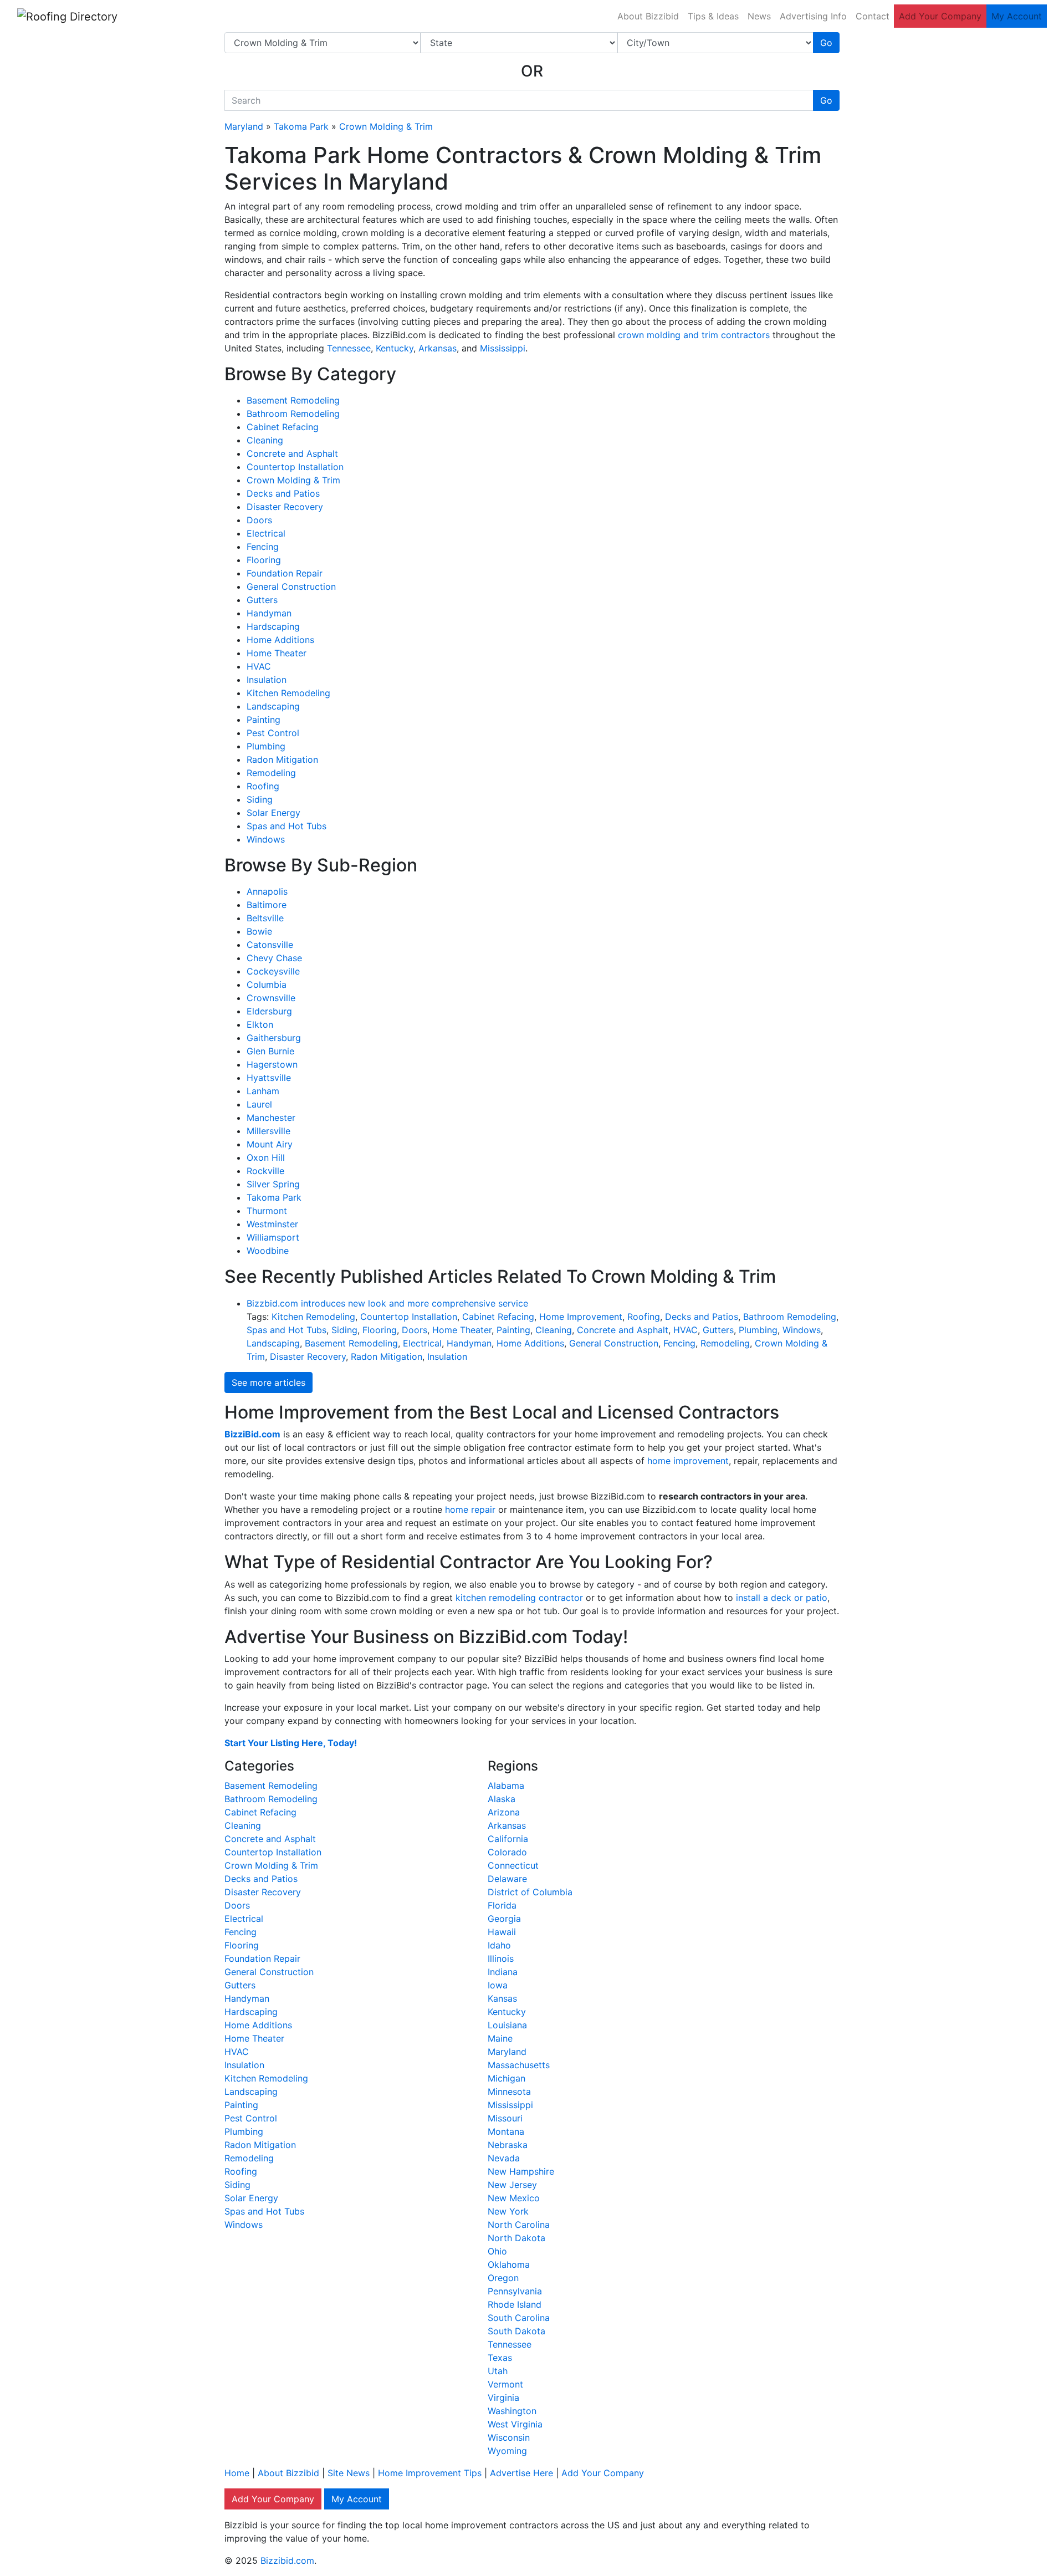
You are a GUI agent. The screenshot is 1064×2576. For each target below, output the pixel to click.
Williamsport (273, 1237)
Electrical (266, 533)
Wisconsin (509, 2437)
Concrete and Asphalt (292, 453)
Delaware (507, 1879)
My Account (1017, 16)
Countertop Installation (295, 467)
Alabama (506, 1786)
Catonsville (270, 945)
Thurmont (267, 1211)
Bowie (259, 931)
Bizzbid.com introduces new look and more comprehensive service (387, 1303)
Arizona (504, 1812)
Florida (502, 1905)
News (759, 16)
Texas (500, 2358)
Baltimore (267, 905)
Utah (498, 2371)
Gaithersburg (274, 1038)
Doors (259, 520)
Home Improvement (581, 1317)
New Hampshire (521, 2171)
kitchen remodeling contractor (519, 1598)
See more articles (268, 1383)
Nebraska (508, 2145)
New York (508, 2211)
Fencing (263, 547)
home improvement (688, 1461)
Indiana (503, 1972)
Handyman (269, 613)
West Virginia (515, 2424)
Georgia (504, 1919)
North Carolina (519, 2225)
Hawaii (502, 1932)
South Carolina (519, 2318)
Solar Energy (273, 813)
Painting (264, 720)
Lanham (263, 1091)
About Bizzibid (648, 16)
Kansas (502, 1998)
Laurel (259, 1104)
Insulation (267, 680)
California (508, 1839)
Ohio (497, 2251)
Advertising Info (813, 16)
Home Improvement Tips (430, 2473)
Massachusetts (519, 2065)
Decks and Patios (283, 493)
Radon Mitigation (282, 759)
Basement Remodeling (293, 400)
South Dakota (516, 2331)
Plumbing (266, 746)
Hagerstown (272, 1064)
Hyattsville (269, 1078)
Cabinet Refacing (283, 427)
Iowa (498, 1985)
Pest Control (273, 733)
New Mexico (514, 2198)
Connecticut (513, 1865)
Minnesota (509, 2092)
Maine (500, 2038)
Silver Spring (273, 1184)
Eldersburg (269, 1011)
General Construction (291, 586)
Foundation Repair (285, 573)
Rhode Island (515, 2304)
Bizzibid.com (287, 2560)
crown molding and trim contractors (694, 335)
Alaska (502, 1799)
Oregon (503, 2278)
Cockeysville (273, 971)
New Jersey (512, 2185)
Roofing (263, 786)
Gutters (262, 600)
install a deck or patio (782, 1598)
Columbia (267, 985)
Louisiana (507, 2025)
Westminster (272, 1224)
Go (826, 43)
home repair (470, 1509)
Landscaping (273, 706)
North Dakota (516, 2238)
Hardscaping (273, 626)
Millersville (268, 1131)
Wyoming (507, 2451)
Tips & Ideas (713, 16)
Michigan (507, 2078)
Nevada (504, 2158)
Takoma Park (301, 126)
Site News (349, 2473)
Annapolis (267, 891)
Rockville (265, 1171)
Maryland (244, 126)
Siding (260, 799)
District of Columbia (530, 1892)
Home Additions (280, 640)
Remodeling (271, 773)
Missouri (505, 2118)
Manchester (271, 1118)
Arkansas (438, 348)
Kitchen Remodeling (288, 693)
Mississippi (503, 348)
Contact (873, 16)
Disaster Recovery (285, 507)
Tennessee (349, 348)
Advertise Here (521, 2473)
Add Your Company (940, 16)
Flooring (264, 560)
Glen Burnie (270, 1051)
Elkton (260, 1024)
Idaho (499, 1945)
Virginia (503, 2398)
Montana (506, 2131)
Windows (266, 839)
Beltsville (265, 918)
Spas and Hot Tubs (287, 826)
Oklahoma (509, 2264)
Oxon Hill (266, 1157)
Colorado (507, 1852)
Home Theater (277, 653)
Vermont (505, 2384)
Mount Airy (270, 1144)
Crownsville (271, 998)
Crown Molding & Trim (386, 126)
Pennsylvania (515, 2291)
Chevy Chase (274, 958)
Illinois (501, 1958)
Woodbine (268, 1251)
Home (237, 2473)
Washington (512, 2411)
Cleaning (265, 440)
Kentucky (395, 348)
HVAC (259, 666)
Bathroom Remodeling (293, 414)
